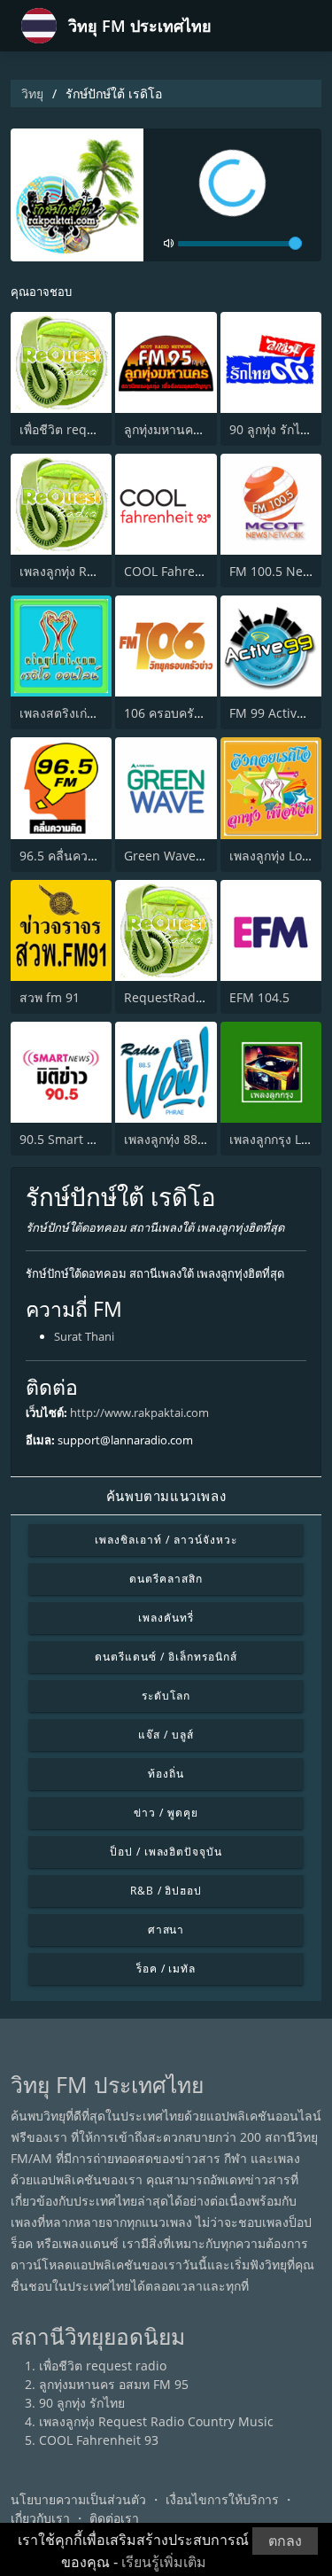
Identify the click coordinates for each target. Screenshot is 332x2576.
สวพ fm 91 (50, 997)
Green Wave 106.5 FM (188, 856)
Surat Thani (84, 1336)
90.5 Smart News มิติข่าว (91, 1139)
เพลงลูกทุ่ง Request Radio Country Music (156, 2421)
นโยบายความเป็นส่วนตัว (78, 2499)
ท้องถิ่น (166, 1774)
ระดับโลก (166, 1696)
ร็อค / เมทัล (166, 1969)
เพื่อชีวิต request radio (83, 429)
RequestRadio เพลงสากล (195, 997)
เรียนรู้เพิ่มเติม (164, 2562)
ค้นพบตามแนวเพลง (166, 1496)
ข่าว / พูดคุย (166, 1813)
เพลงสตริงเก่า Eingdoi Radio (99, 713)
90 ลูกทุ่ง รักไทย (272, 429)
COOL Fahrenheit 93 (184, 571)
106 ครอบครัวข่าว (174, 713)
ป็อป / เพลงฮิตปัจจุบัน (166, 1852)
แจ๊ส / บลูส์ (166, 1735)
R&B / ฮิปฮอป (166, 1891)
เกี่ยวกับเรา (40, 2518)
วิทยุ (32, 93)
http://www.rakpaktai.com (139, 1413)
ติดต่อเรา (114, 2518)
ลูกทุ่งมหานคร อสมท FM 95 (199, 429)
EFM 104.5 (259, 997)
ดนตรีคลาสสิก (166, 1579)
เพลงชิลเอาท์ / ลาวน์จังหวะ (166, 1540)
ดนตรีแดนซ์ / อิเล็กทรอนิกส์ (166, 1657)
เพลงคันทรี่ (166, 1618)
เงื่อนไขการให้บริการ (222, 2499)
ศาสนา (166, 1930)
